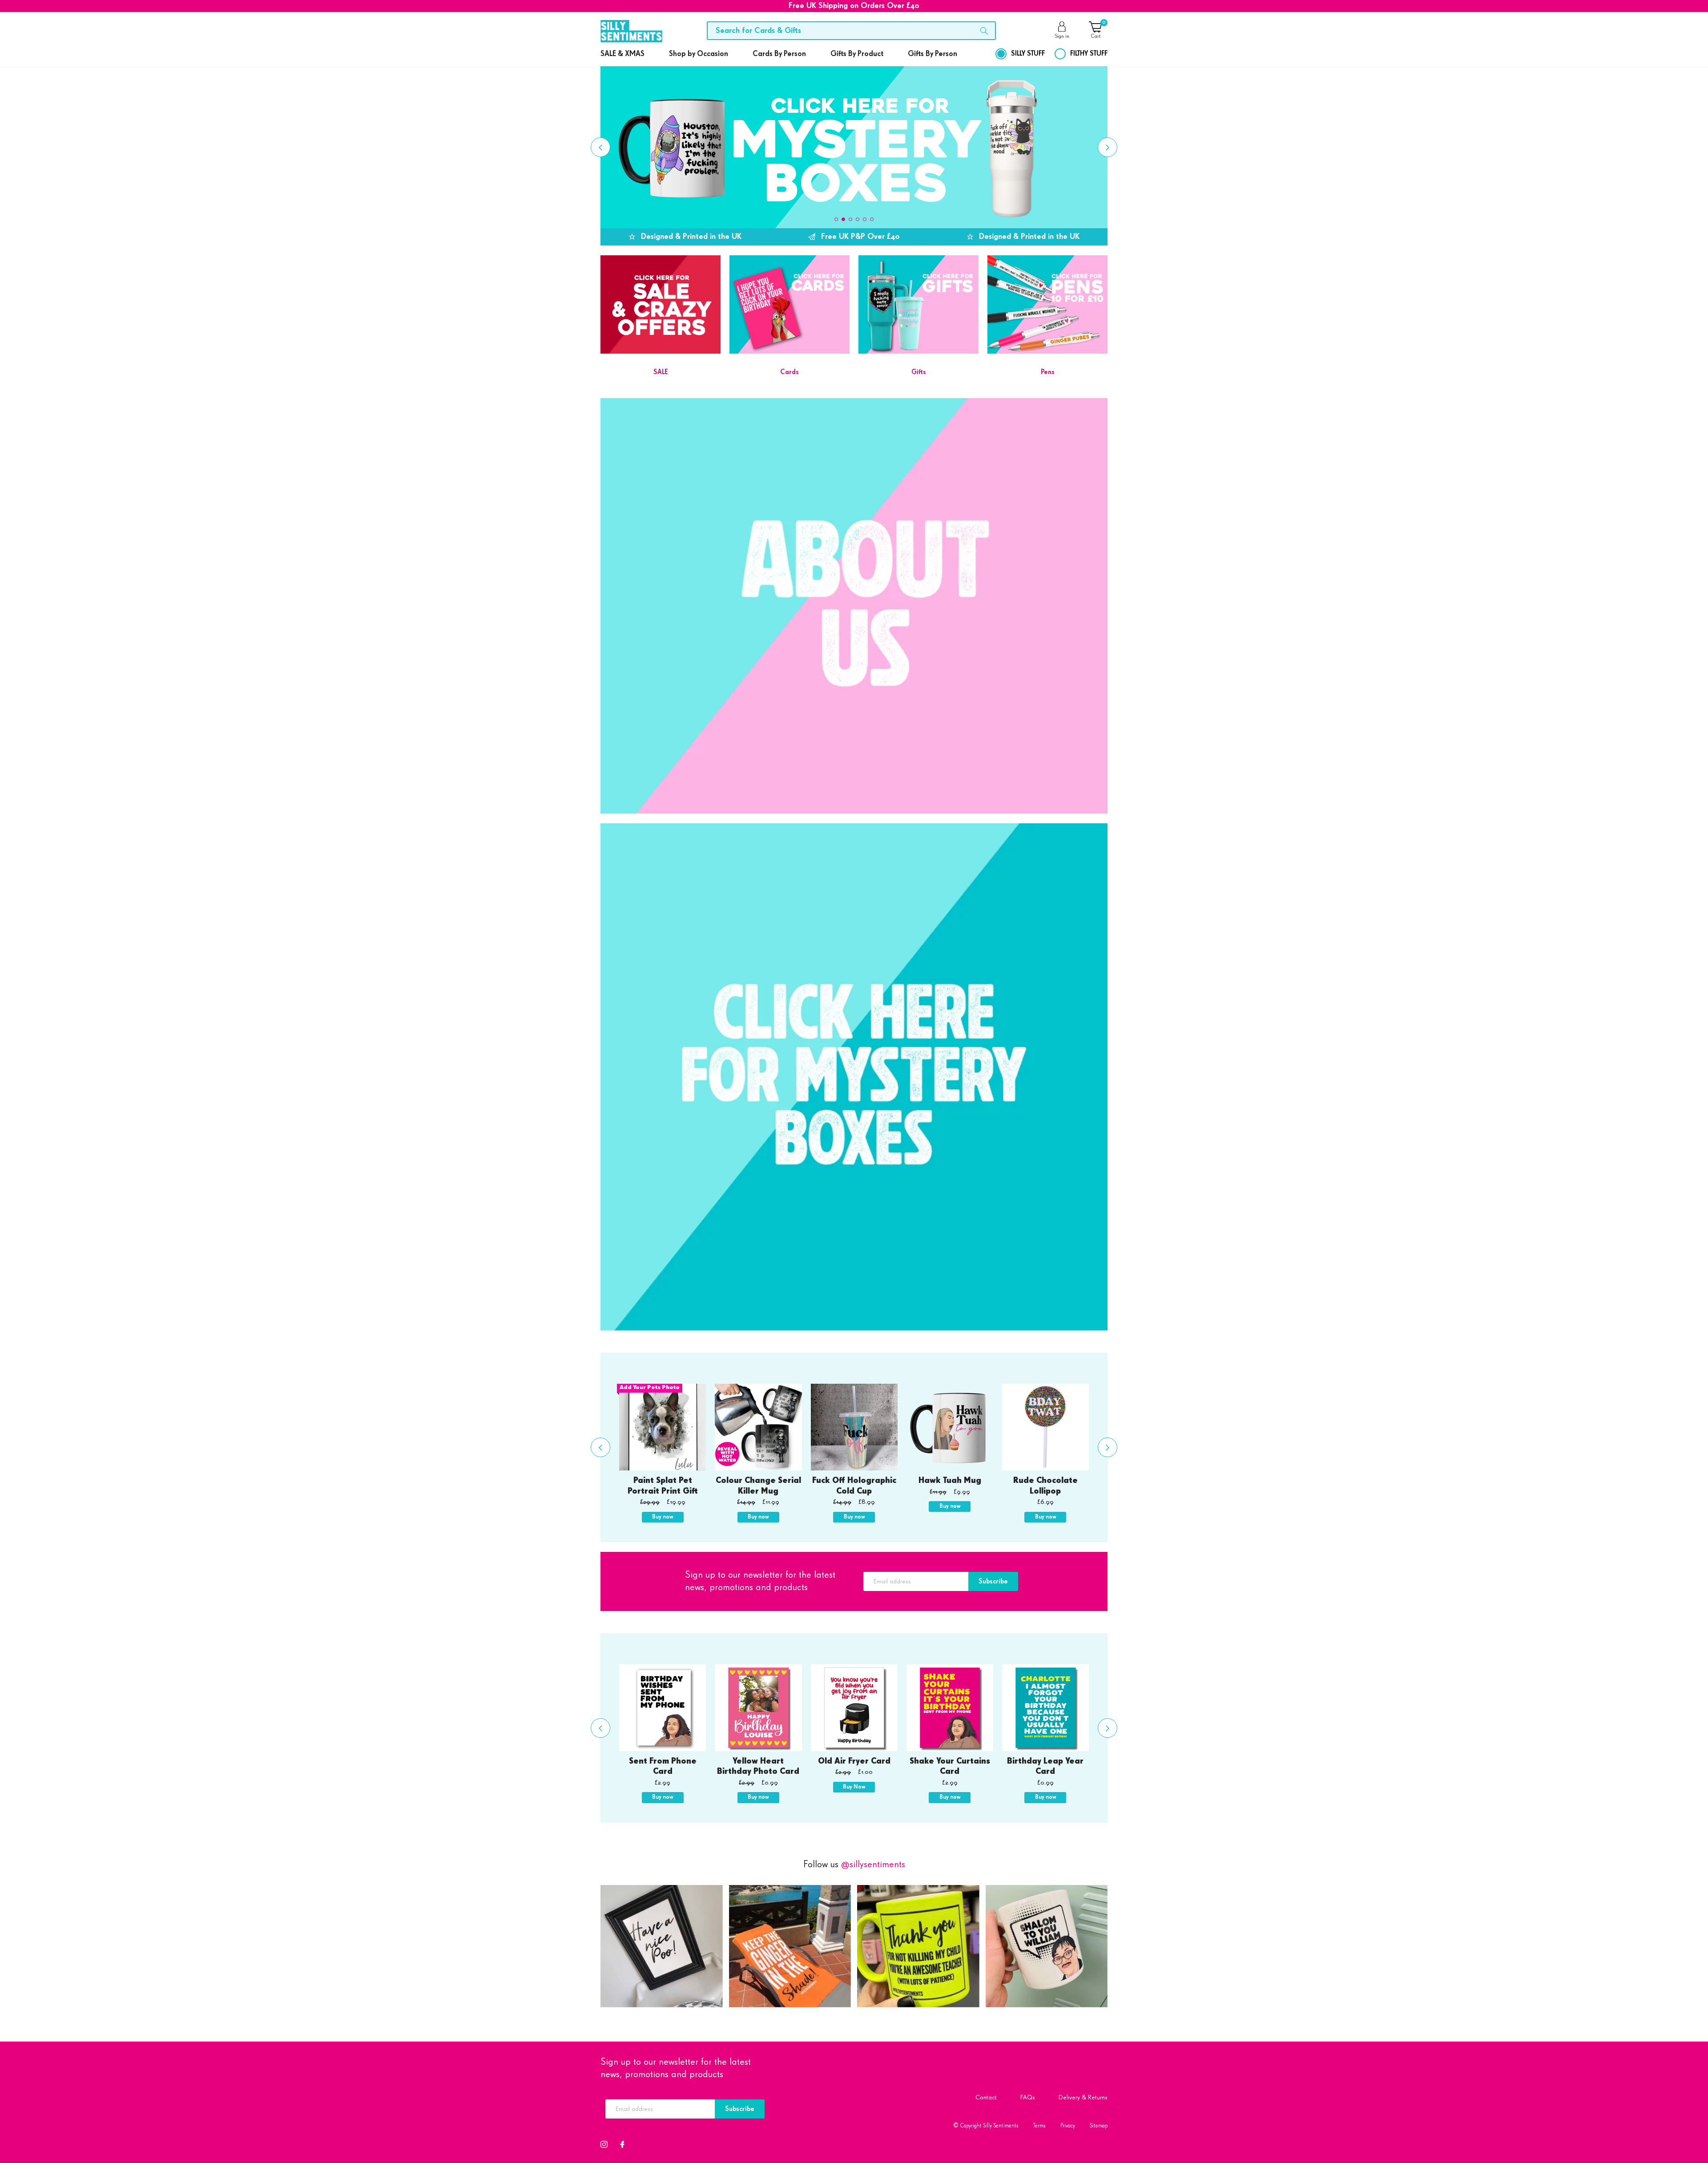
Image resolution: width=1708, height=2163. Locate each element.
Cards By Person (779, 54)
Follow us (854, 1865)
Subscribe (993, 1581)
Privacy (1068, 2126)
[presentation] (600, 147)
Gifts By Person (933, 54)
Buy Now (854, 1787)
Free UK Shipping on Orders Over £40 (854, 6)
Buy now (663, 1517)
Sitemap (1099, 2126)
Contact (986, 2097)
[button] (836, 219)
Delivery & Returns (1083, 2097)
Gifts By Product (857, 54)
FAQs (1028, 2097)
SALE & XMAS (622, 54)
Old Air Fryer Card (854, 1761)
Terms (1039, 2126)
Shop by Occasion (699, 54)
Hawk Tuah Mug (950, 1481)
